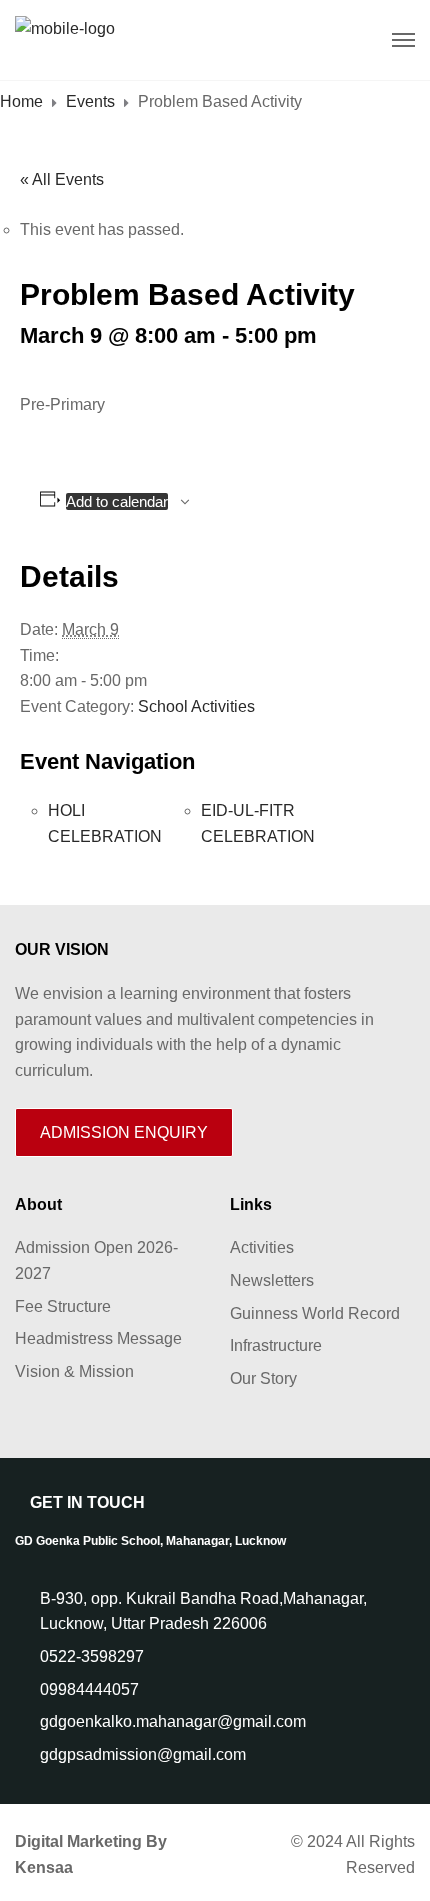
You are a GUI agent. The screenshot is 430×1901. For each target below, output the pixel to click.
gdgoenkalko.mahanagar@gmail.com (173, 1721)
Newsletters (272, 1280)
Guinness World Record (315, 1313)
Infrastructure (276, 1345)
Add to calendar (117, 501)
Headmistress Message (98, 1338)
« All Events (62, 179)
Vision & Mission (74, 1371)
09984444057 (89, 1689)
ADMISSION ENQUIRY (124, 1132)
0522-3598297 (92, 1656)
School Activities (196, 706)
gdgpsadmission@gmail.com (143, 1754)
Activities (262, 1247)
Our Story (263, 1378)
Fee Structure (63, 1306)
